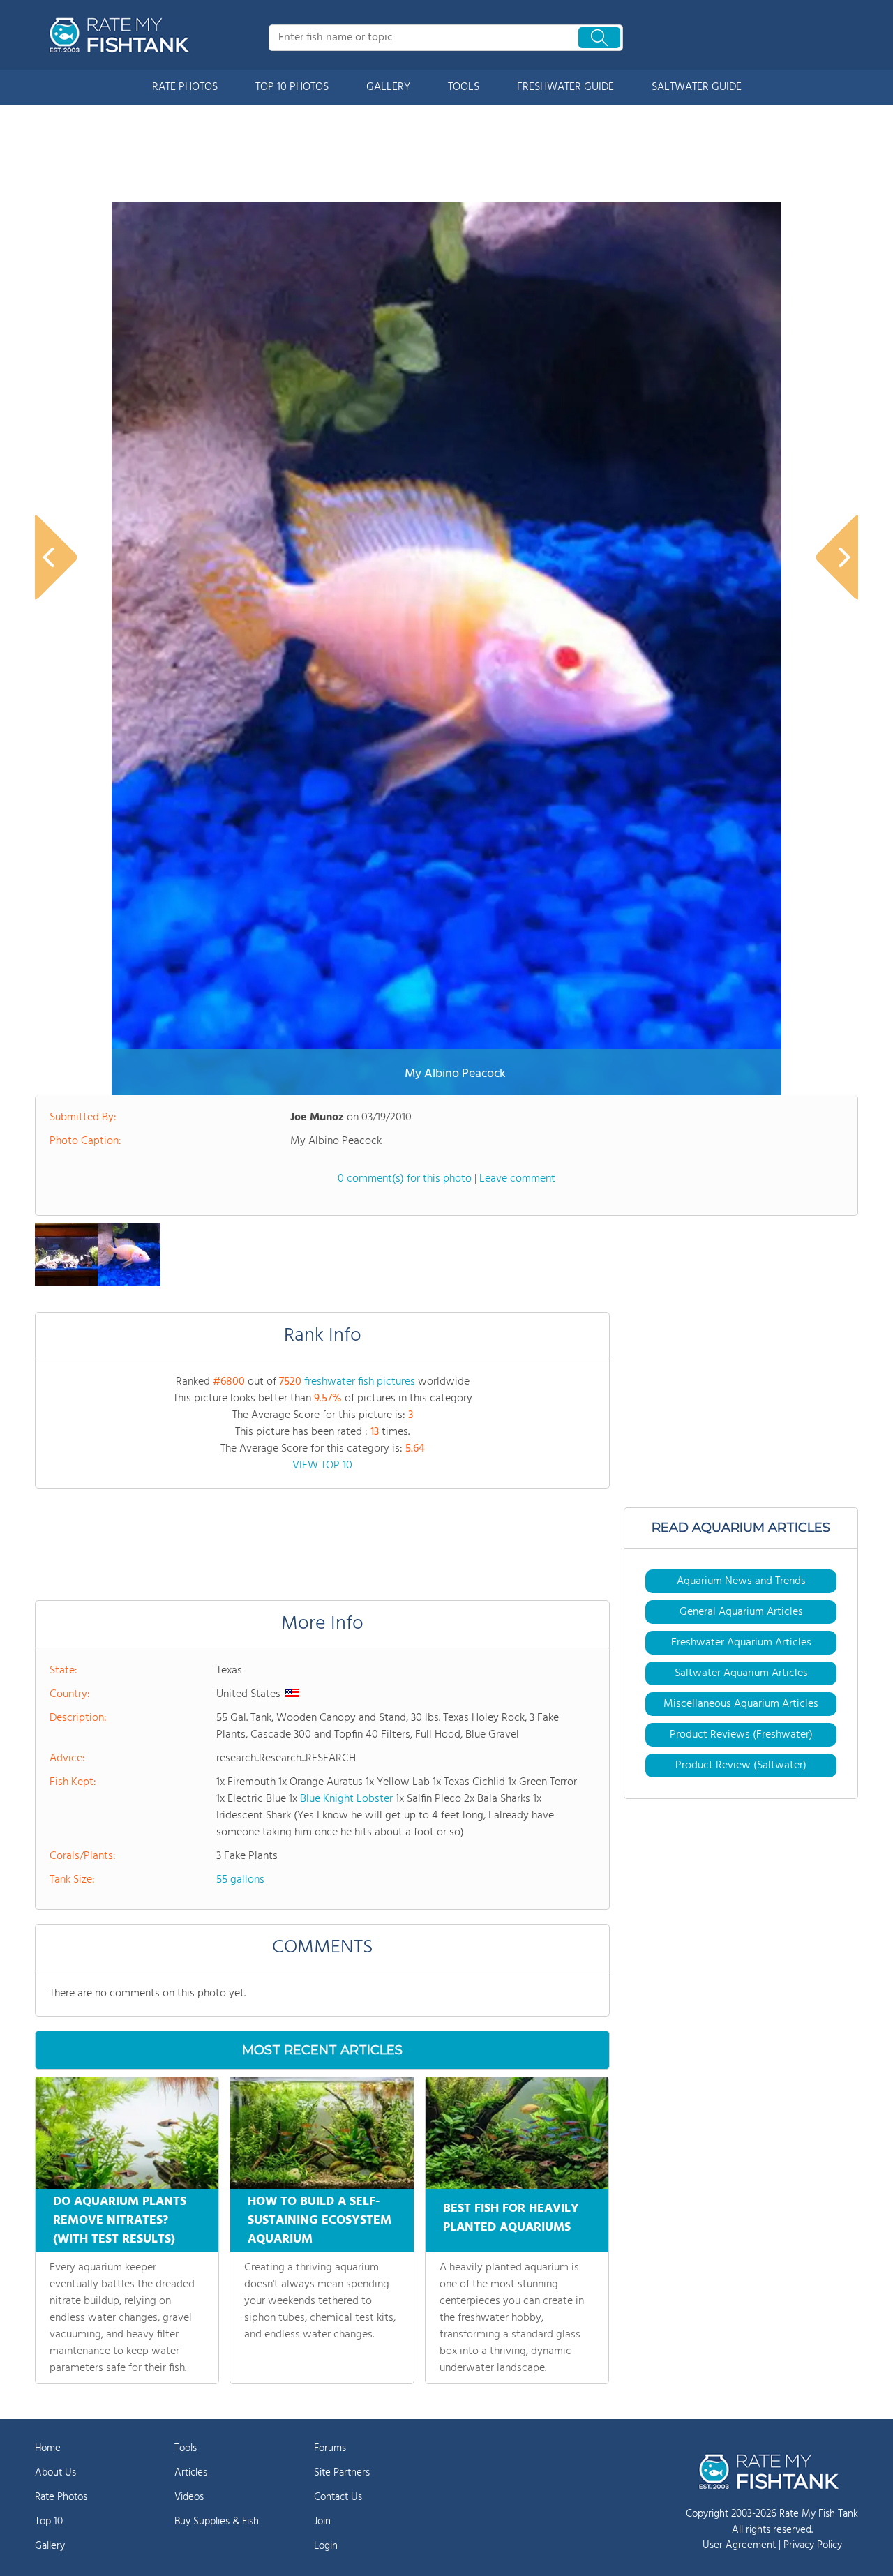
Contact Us (338, 2497)
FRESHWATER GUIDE (565, 87)
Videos (189, 2497)
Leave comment (517, 1179)
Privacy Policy (813, 2545)
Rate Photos (61, 2497)
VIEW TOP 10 (322, 1466)
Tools (186, 2448)
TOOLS (464, 87)
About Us (55, 2473)
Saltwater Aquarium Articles (741, 1673)
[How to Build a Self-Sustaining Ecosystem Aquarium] (322, 2133)
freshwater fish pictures (360, 1382)
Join (322, 2522)
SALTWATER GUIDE (697, 87)
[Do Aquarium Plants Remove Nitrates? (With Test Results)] (127, 2133)
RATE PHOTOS (185, 87)
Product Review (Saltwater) (741, 1765)
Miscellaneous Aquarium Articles (741, 1704)
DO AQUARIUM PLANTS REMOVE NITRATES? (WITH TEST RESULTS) (120, 2221)
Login (326, 2546)
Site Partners (342, 2473)
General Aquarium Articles (741, 1612)
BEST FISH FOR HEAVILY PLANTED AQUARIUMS (511, 2218)
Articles (191, 2473)
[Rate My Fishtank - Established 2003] (122, 35)
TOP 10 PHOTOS (292, 87)
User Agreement (739, 2545)
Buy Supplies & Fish (217, 2522)
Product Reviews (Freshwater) (741, 1735)
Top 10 (49, 2522)
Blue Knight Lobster (346, 1799)
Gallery (50, 2546)
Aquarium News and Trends (741, 1581)
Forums (330, 2448)
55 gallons (240, 1880)
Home (48, 2448)
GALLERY (388, 87)
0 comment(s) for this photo (405, 1179)
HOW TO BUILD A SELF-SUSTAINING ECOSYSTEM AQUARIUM (320, 2221)
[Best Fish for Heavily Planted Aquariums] (517, 2133)
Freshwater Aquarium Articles (741, 1643)
